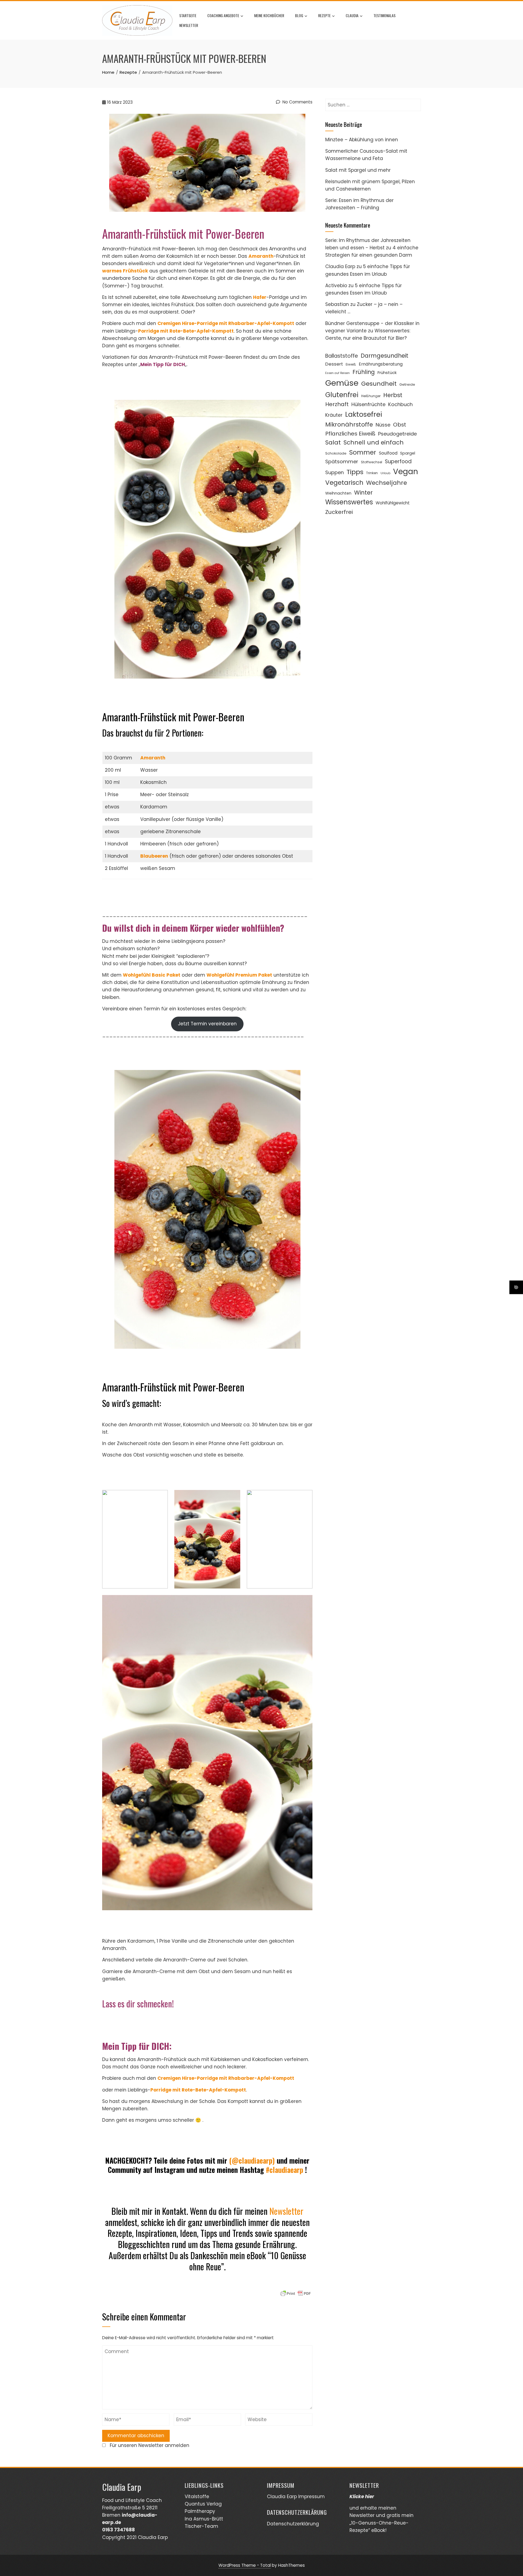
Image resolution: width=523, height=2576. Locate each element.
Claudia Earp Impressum (296, 2497)
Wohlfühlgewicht (393, 503)
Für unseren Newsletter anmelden (150, 2445)
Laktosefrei (364, 414)
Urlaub (385, 473)
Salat (333, 442)
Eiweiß (351, 364)
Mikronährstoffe (349, 424)
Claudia (352, 15)
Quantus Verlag (203, 2504)
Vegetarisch (344, 483)
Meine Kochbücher (269, 15)
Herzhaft (337, 404)
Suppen (335, 472)
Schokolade (336, 453)
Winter (363, 493)
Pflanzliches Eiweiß (350, 434)
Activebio (336, 286)
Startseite (188, 15)
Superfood (398, 461)
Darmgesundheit (384, 356)
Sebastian (337, 304)
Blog (299, 15)
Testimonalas (384, 15)
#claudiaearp (285, 2170)
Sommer (363, 452)
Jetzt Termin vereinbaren (207, 1024)
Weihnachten (338, 493)
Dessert (334, 364)
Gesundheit (379, 384)
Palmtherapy (200, 2511)
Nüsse (383, 425)
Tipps (355, 472)
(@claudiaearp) (252, 2161)
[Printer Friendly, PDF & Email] (296, 2293)
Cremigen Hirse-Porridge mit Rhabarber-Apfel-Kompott (226, 2078)
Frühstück (387, 372)
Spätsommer (342, 461)
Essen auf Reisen (337, 373)
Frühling (364, 372)
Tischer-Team (201, 2526)
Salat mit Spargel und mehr (358, 170)
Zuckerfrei (339, 512)
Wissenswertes (349, 502)
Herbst (393, 395)
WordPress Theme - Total (245, 2565)
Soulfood (388, 453)
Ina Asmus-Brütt (204, 2519)
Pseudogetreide (397, 434)
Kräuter (334, 415)
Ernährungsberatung (381, 364)
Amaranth (153, 758)
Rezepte (324, 15)
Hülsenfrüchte (368, 404)
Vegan (406, 472)
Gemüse (342, 383)
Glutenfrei (342, 395)
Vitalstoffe (197, 2497)
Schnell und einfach (374, 442)
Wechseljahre (387, 483)
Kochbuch (400, 404)
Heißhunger (371, 396)
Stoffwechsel (372, 462)
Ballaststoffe (342, 356)
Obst (400, 425)
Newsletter (189, 25)
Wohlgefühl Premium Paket (239, 975)
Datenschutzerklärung (293, 2524)
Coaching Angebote (223, 15)
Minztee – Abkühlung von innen (362, 140)
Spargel (408, 453)
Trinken (372, 473)
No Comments (297, 102)
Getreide (407, 384)
